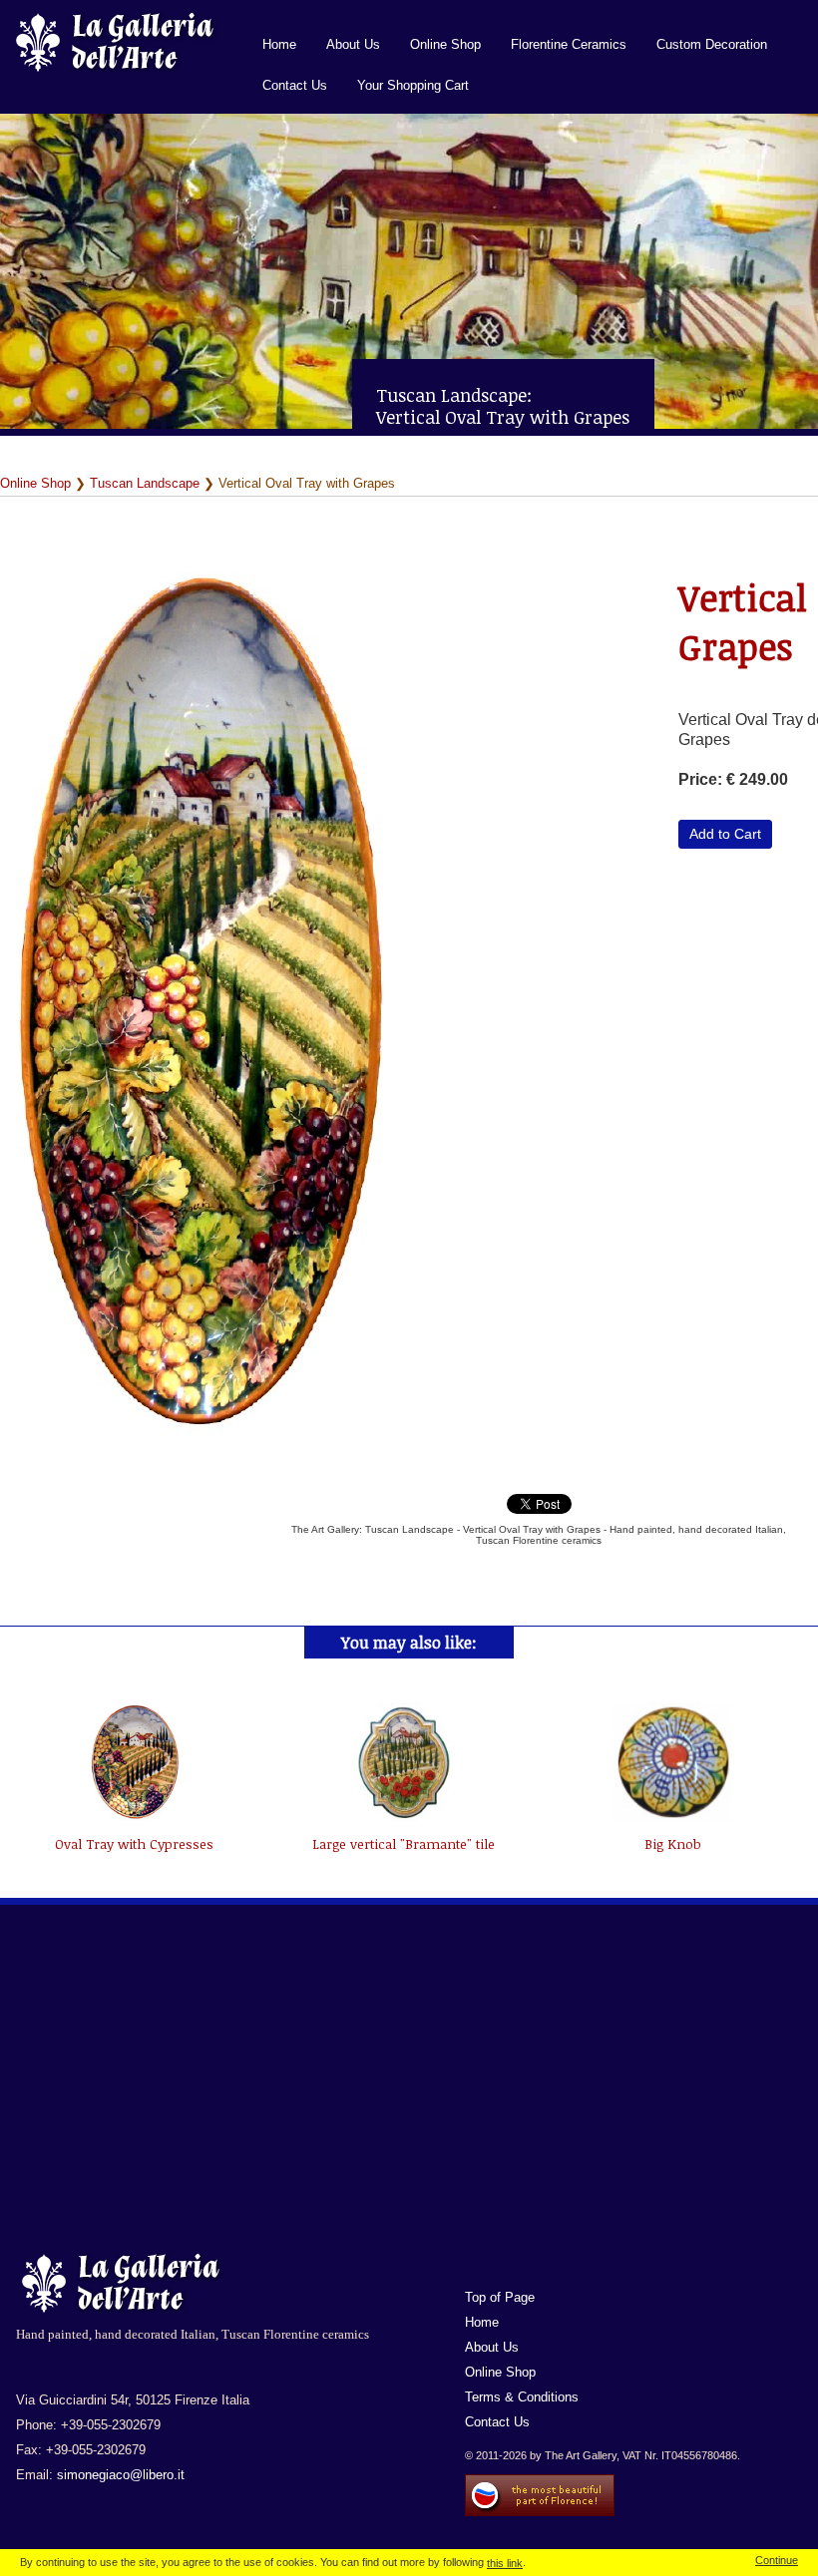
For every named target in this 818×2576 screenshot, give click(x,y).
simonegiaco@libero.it (121, 2475)
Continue (777, 2560)
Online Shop (445, 44)
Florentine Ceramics (569, 44)
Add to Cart (725, 834)
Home (279, 44)
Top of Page (500, 2297)
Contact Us (295, 85)
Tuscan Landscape (145, 483)
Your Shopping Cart (413, 85)
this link (505, 2563)
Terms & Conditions (522, 2397)
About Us (353, 44)
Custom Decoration (712, 44)
